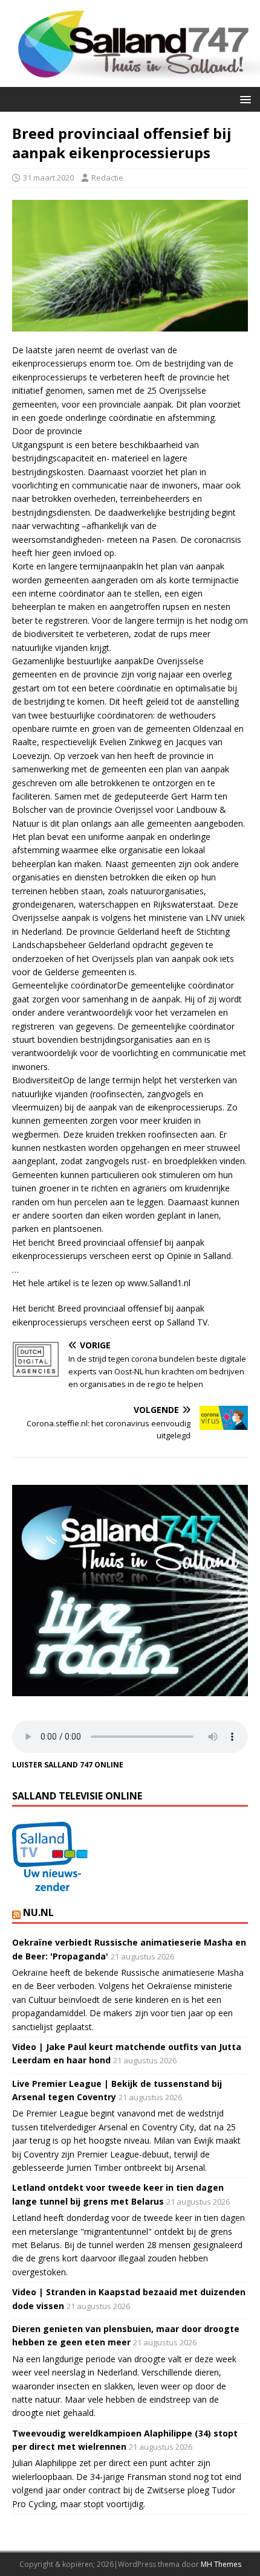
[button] (243, 99)
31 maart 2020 (48, 178)
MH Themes (221, 2564)
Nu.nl (38, 1912)
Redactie (107, 178)
